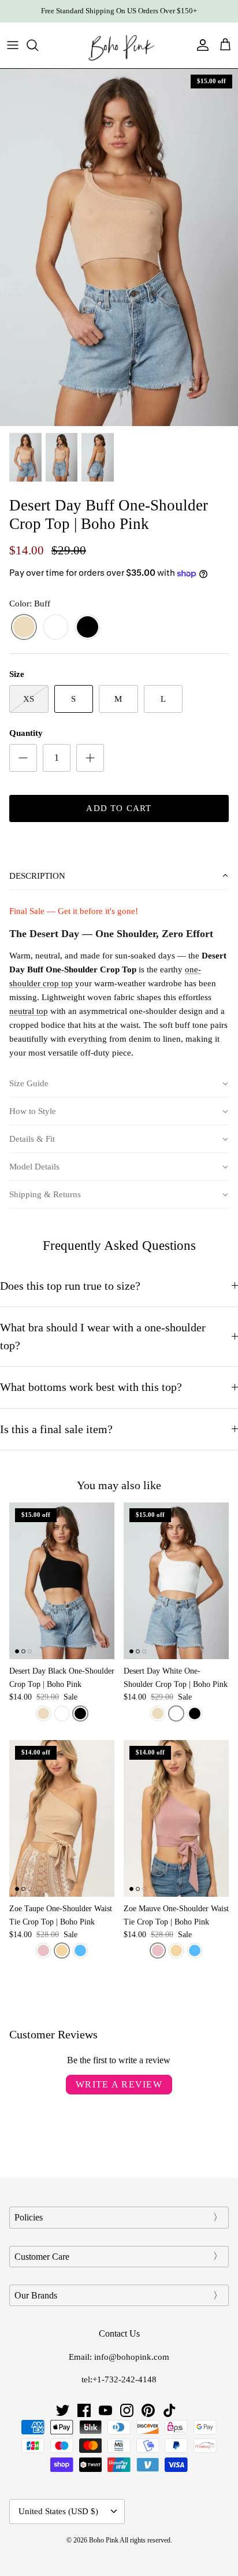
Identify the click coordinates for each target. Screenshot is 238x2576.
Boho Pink (104, 2540)
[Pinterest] (148, 2410)
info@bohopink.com (132, 2357)
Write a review (119, 2084)
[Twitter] (63, 2410)
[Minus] (23, 758)
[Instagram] (127, 2410)
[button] (119, 876)
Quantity (26, 733)
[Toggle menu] (13, 45)
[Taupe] (62, 1950)
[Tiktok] (170, 2410)
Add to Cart (119, 808)
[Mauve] (43, 1950)
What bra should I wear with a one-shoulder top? (103, 1337)
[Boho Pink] (119, 45)
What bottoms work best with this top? (91, 1387)
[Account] (200, 45)
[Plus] (90, 758)
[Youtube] (105, 2410)
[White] (56, 628)
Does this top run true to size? (70, 1286)
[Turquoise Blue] (80, 1950)
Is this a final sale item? (56, 1429)
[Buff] (24, 628)
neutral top (29, 1011)
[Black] (88, 628)
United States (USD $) (58, 2511)
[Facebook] (84, 2410)
